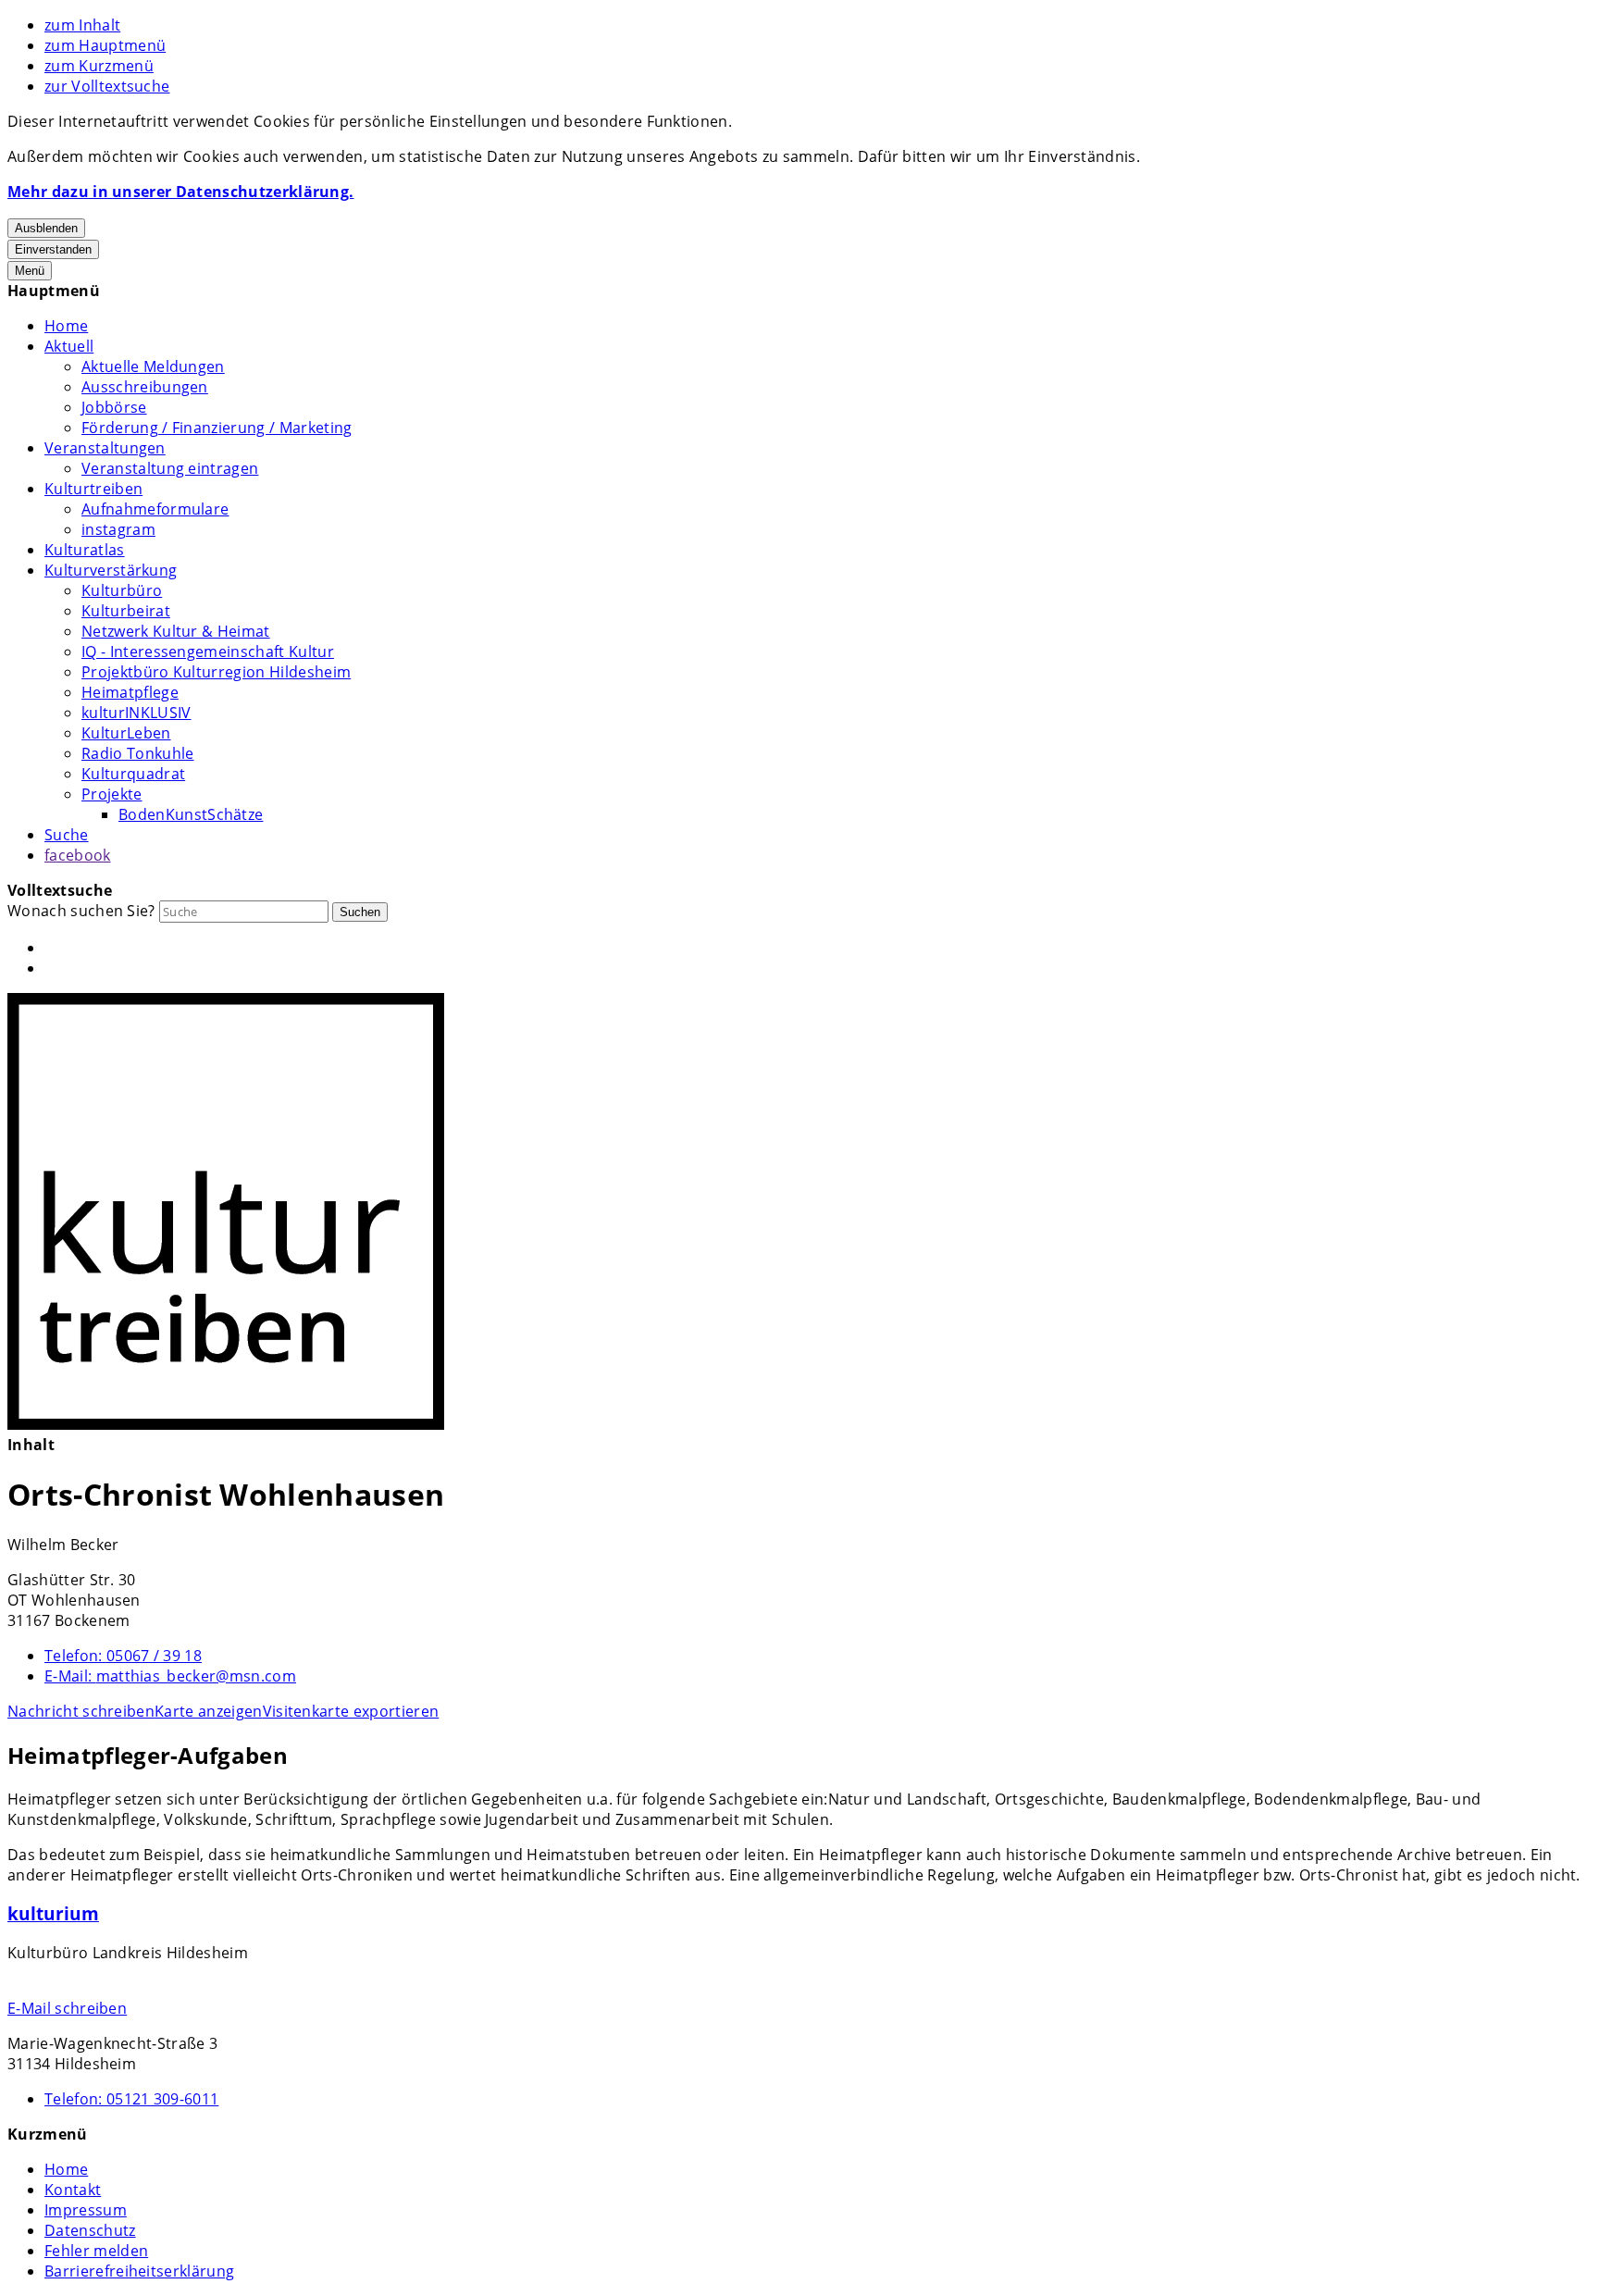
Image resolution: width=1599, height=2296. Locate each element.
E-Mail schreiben (67, 2008)
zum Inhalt (82, 25)
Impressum (86, 2210)
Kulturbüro (122, 590)
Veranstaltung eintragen (170, 468)
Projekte (112, 794)
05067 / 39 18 (123, 1656)
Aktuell (69, 346)
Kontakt (73, 2190)
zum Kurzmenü (99, 66)
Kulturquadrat (133, 774)
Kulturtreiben (93, 489)
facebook (78, 855)
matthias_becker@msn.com (170, 1676)
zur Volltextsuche (107, 86)
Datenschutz (90, 2230)
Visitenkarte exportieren (351, 1711)
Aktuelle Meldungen (153, 366)
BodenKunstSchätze (191, 814)
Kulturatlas (85, 550)
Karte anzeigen (208, 1711)
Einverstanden (53, 249)
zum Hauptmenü (105, 45)
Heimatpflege (130, 692)
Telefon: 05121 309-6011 (131, 2099)
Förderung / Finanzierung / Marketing (217, 428)
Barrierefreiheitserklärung (139, 2271)
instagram (118, 529)
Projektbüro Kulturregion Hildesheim (216, 672)
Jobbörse (114, 407)
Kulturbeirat (126, 611)
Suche (67, 835)
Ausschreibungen (145, 387)
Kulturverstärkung (111, 570)
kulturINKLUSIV (136, 713)
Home (66, 326)
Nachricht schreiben (81, 1711)
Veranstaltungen (105, 448)
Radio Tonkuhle (137, 753)
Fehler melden (96, 2251)
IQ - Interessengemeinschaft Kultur (208, 652)
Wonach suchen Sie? (81, 911)
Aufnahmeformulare (155, 509)
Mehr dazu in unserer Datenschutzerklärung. (180, 192)
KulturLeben (126, 733)
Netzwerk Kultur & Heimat (176, 631)
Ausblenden (46, 228)
